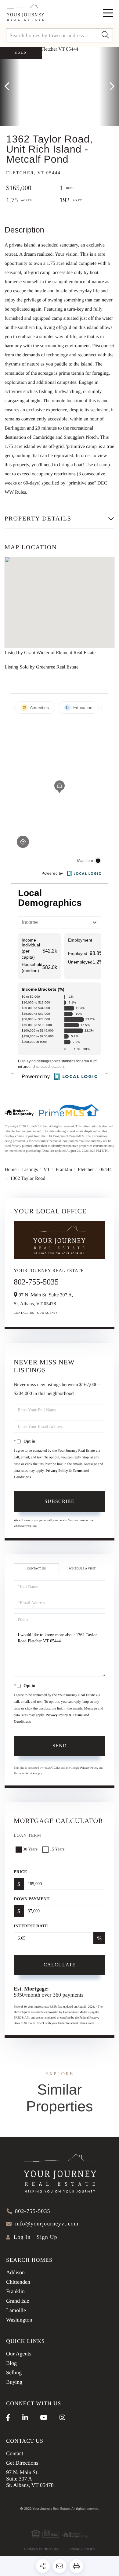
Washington (19, 2320)
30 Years (30, 1849)
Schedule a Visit (82, 1569)
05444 (106, 1170)
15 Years (57, 1849)
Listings (30, 1170)
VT (47, 1170)
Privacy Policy (57, 1471)
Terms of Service (24, 1773)
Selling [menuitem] (14, 2372)
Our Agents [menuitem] (19, 2354)
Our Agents (48, 1313)
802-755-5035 (36, 1282)
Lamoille (16, 2310)
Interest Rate (31, 1926)
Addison (15, 2272)
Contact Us (24, 1313)
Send (60, 1746)
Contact (15, 2453)
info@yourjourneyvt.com (47, 2224)
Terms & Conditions (42, 2549)
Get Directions (22, 2463)
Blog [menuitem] (11, 2363)
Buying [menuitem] (14, 2382)
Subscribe (60, 1501)
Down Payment (32, 1899)
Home (11, 1170)
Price (20, 1872)
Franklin (64, 1170)
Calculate (60, 1965)
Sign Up (47, 2237)
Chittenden (18, 2282)
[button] (105, 35)
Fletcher (86, 1170)
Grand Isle (18, 2301)
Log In (22, 2237)
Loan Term (27, 1836)
